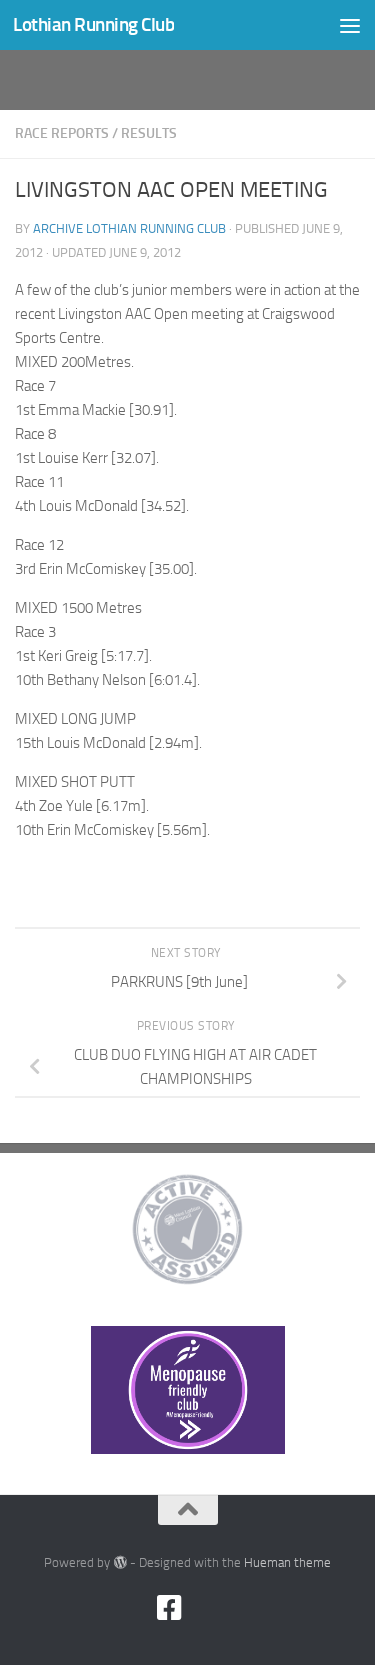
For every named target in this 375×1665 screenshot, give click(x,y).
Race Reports (62, 133)
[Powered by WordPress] (119, 1562)
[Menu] (350, 25)
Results (149, 133)
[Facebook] (170, 1608)
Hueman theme (287, 1562)
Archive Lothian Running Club (129, 228)
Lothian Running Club (93, 24)
